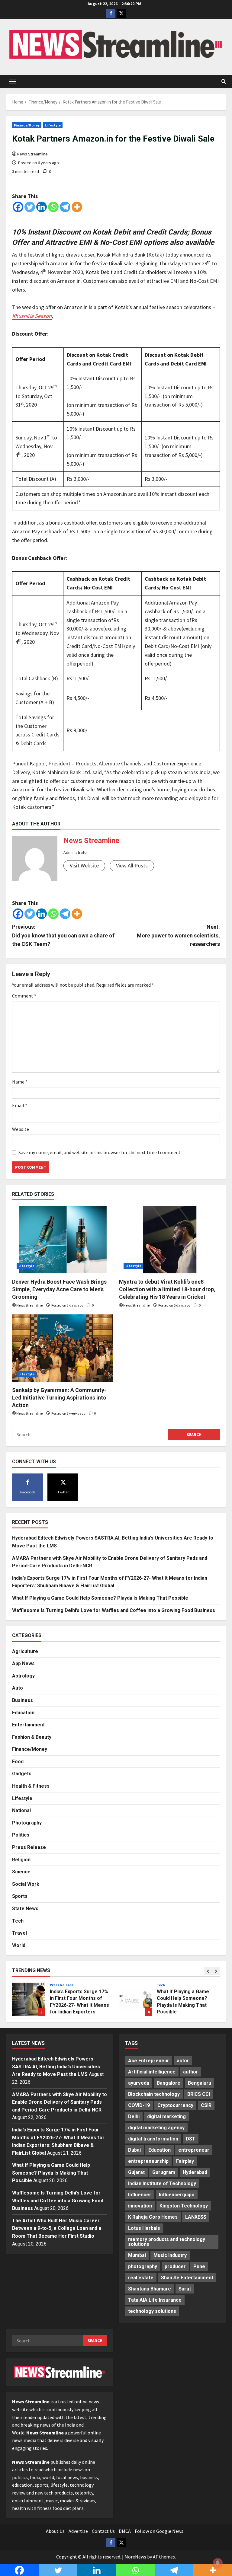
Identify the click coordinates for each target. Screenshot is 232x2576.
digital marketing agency (156, 2128)
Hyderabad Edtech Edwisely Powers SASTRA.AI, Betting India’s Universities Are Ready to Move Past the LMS (56, 2067)
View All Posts (132, 865)
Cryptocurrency (175, 2105)
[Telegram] (65, 207)
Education (23, 1713)
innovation (140, 2206)
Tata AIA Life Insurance (155, 2300)
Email (20, 1105)
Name (20, 1082)
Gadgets (22, 1774)
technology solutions (152, 2311)
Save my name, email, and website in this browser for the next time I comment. (100, 1152)
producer (175, 2266)
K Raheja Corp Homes (153, 2217)
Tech (18, 1921)
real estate (141, 2278)
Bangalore (169, 2083)
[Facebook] (18, 207)
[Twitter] (30, 207)
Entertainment (28, 1725)
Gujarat (136, 2172)
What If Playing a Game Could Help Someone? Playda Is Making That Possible (100, 1598)
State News (25, 1909)
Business (23, 1700)
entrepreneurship (148, 2161)
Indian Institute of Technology (162, 2183)
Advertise (78, 2531)
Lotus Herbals (144, 2228)
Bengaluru (200, 2083)
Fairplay (185, 2161)
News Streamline (32, 154)
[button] (13, 81)
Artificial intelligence (152, 2072)
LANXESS (196, 2217)
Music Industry (170, 2255)
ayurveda (139, 2083)
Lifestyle (53, 125)
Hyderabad (195, 2172)
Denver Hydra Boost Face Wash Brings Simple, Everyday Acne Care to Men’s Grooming (59, 1289)
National (21, 1810)
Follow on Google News (159, 2531)
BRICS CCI (199, 2094)
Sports (20, 1896)
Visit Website (84, 865)
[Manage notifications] (218, 2563)
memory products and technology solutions (167, 2242)
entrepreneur (194, 2150)
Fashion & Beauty (32, 1737)
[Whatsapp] (53, 207)
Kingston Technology (184, 2206)
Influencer (140, 2195)
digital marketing (166, 2116)
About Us (55, 2531)
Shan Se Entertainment (187, 2278)
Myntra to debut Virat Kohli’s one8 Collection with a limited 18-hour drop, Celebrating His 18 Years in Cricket (167, 1289)
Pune (199, 2266)
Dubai (134, 2150)
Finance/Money (27, 125)
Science (21, 1872)
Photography (27, 1823)
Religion (21, 1860)
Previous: (63, 935)
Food (18, 1762)
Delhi (134, 2116)
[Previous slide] (208, 1971)
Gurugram (164, 2172)
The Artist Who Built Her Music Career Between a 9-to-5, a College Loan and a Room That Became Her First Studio (57, 2228)
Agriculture (25, 1651)
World (19, 1945)
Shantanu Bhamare (150, 2289)
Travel (19, 1933)
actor (183, 2061)
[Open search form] (224, 81)
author (191, 2072)
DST (191, 2139)
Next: (178, 935)
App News (23, 1663)
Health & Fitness (31, 1786)
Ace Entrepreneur (149, 2061)
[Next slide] (216, 1971)
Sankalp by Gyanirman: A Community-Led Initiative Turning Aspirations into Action (59, 1398)
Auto (18, 1688)
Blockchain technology (154, 2094)
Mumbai (137, 2255)
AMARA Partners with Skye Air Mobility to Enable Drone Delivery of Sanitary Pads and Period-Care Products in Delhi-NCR (60, 2102)
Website (21, 1129)
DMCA (125, 2531)
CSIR (206, 2105)
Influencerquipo (177, 2195)
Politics (21, 1835)
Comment (24, 996)
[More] (77, 207)
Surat (185, 2289)
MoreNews (135, 2557)
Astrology (23, 1676)
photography (143, 2266)
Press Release (29, 1847)
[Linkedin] (42, 207)
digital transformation (153, 2139)
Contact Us (103, 2531)
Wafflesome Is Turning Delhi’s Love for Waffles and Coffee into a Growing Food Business (114, 1610)
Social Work (26, 1884)
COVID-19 (139, 2105)
